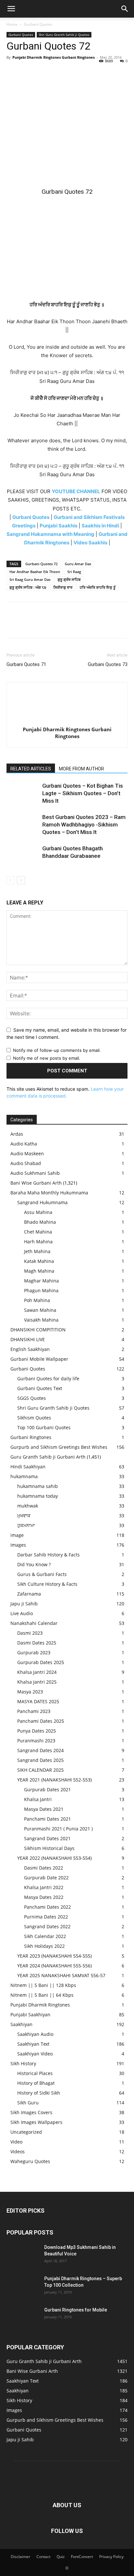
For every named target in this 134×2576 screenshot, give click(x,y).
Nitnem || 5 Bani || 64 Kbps (42, 1995)
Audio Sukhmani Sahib (35, 1173)
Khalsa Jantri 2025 (37, 1682)
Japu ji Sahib (24, 1604)
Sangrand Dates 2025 (40, 1760)
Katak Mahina (39, 1261)
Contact (43, 2557)
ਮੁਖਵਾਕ (24, 1515)
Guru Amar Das (78, 564)
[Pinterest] (43, 72)
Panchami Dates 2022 (47, 1907)
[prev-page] (11, 880)
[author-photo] (67, 720)
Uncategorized (26, 2132)
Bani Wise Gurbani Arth (36, 1183)
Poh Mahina (37, 1300)
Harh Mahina (38, 1242)
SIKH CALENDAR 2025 (40, 1770)
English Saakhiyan (30, 1349)
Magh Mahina (39, 1271)
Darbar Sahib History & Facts (48, 1555)
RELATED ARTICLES (31, 769)
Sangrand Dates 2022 (47, 1926)
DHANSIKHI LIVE (28, 1339)
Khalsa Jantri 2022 (44, 1887)
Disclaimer (20, 2557)
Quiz (61, 2557)
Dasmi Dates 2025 (37, 1643)
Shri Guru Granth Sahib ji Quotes (64, 35)
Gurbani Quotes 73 (108, 664)
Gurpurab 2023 (34, 1652)
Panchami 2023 (34, 1711)
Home (12, 24)
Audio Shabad (26, 1163)
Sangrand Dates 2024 (40, 1750)
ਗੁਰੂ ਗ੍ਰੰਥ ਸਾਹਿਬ (69, 579)
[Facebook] (13, 72)
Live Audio (22, 1613)
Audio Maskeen (27, 1153)
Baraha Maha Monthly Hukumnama (49, 1193)
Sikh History (23, 2063)
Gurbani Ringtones (31, 1437)
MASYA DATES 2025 (38, 1701)
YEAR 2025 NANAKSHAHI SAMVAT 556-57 (61, 1975)
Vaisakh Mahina (41, 1320)
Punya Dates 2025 (37, 1731)
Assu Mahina (38, 1212)
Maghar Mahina (41, 1281)
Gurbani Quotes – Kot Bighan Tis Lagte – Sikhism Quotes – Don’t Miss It (83, 793)
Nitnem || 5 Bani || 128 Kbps (43, 1985)
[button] (11, 9)
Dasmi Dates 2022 (44, 1868)
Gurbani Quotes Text (40, 1388)
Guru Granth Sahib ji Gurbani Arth (48, 1457)
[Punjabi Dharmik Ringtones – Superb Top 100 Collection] (23, 2287)
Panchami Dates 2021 (47, 1819)
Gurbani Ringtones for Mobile (76, 2310)
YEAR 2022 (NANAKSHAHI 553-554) (54, 1858)
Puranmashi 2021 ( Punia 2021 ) (58, 1829)
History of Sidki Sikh (39, 2093)
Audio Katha (24, 1144)
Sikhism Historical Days (49, 1848)
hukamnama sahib (38, 1486)
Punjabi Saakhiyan (30, 2015)
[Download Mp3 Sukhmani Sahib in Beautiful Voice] (23, 2255)
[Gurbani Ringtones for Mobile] (23, 2318)
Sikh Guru (28, 2103)
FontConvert (82, 2557)
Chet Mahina (38, 1232)
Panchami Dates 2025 (41, 1721)
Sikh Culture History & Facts (47, 1584)
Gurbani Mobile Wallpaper (39, 1359)
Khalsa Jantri (38, 1799)
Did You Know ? (34, 1564)
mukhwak (28, 1506)
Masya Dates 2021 (44, 1809)
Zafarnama (29, 1594)
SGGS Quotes (32, 1398)
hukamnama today (38, 1496)
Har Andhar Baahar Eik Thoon (35, 572)
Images (18, 1545)
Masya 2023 (30, 1692)
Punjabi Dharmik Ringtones (40, 2005)
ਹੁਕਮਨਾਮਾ (26, 1525)
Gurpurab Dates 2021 (47, 1789)
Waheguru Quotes (30, 2161)
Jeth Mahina (37, 1251)
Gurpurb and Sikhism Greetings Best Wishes (59, 1447)
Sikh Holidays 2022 (44, 1946)
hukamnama (24, 1476)
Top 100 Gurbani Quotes (44, 1427)
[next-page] (21, 880)
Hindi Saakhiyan (28, 1467)
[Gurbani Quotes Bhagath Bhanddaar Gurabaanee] (23, 856)
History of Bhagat (36, 2083)
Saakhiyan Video (35, 2054)
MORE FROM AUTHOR (81, 769)
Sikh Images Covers (31, 2112)
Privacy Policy (111, 2557)
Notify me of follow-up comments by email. (57, 1050)
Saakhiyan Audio (35, 2034)
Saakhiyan (21, 2024)
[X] (28, 72)
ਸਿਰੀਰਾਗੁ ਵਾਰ (63, 587)
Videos (18, 2152)
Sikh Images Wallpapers (36, 2122)
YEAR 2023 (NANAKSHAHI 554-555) (54, 1956)
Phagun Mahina (41, 1290)
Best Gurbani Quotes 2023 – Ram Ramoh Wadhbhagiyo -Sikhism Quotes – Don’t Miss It (84, 825)
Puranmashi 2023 (36, 1741)
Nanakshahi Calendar (34, 1623)
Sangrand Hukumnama (42, 1202)
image (17, 1535)
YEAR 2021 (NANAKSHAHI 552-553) (54, 1780)
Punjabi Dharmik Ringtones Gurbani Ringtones (54, 57)
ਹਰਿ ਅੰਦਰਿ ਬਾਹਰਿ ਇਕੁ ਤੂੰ (98, 587)
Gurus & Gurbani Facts (42, 1574)
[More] (73, 72)
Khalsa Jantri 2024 (37, 1672)
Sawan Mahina (40, 1310)
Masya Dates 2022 (44, 1897)
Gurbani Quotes (38, 24)
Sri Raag (74, 572)
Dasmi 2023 (30, 1633)
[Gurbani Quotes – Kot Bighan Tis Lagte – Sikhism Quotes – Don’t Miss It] (23, 793)
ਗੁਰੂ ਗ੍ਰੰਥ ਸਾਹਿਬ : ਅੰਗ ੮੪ (28, 587)
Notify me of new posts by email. (47, 1058)
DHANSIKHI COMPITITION (38, 1330)
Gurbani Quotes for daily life (48, 1379)
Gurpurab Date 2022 (46, 1878)
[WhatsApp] (58, 72)
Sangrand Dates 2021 (47, 1838)
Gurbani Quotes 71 (26, 664)
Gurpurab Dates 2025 (41, 1662)
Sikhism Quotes (34, 1418)
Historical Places (35, 2073)
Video (16, 2142)
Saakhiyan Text (33, 2044)
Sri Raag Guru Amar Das (30, 579)
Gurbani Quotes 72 (41, 564)
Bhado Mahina (40, 1222)
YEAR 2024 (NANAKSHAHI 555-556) (54, 1966)
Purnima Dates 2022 (46, 1917)
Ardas (17, 1134)
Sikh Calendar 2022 (45, 1936)
